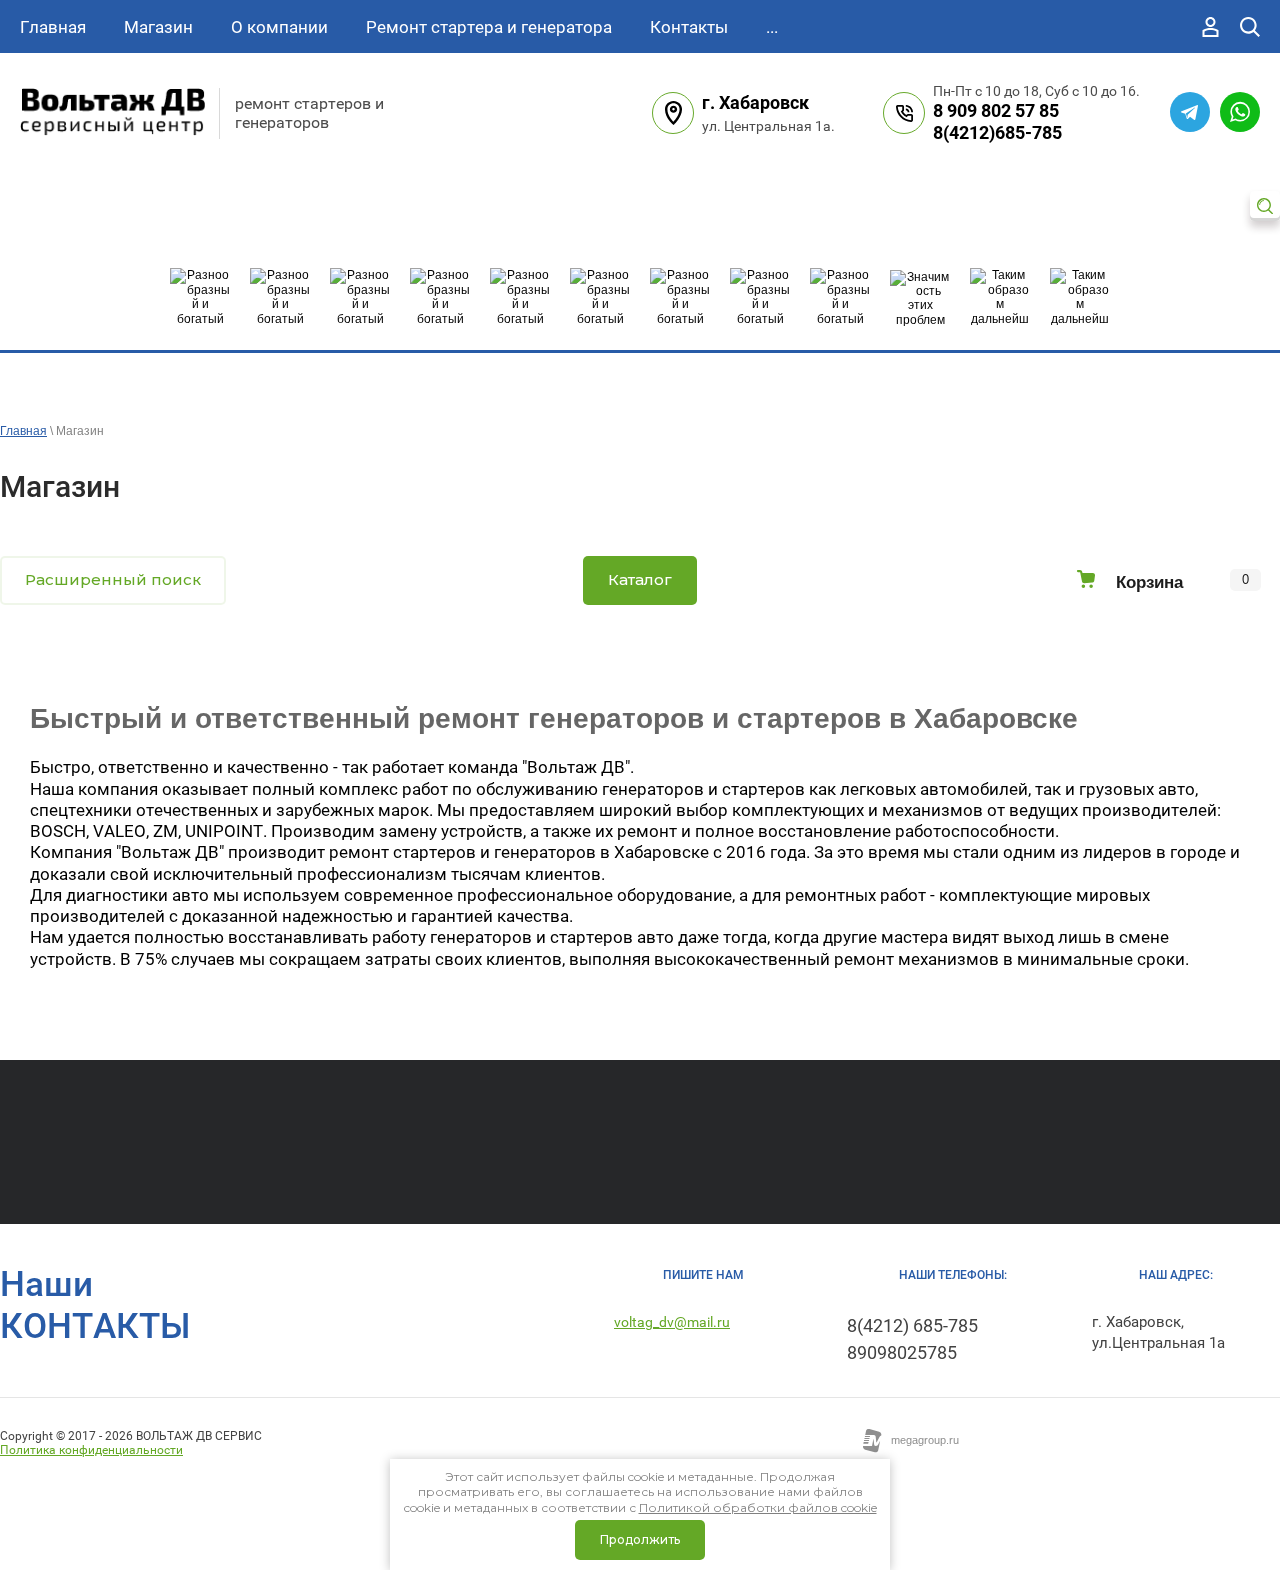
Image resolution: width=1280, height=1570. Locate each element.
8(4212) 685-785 (912, 1325)
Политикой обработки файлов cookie (758, 1507)
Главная (23, 431)
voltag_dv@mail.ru (672, 1322)
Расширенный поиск (113, 579)
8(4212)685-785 (997, 132)
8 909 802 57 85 (996, 110)
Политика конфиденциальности (91, 1450)
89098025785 (902, 1352)
